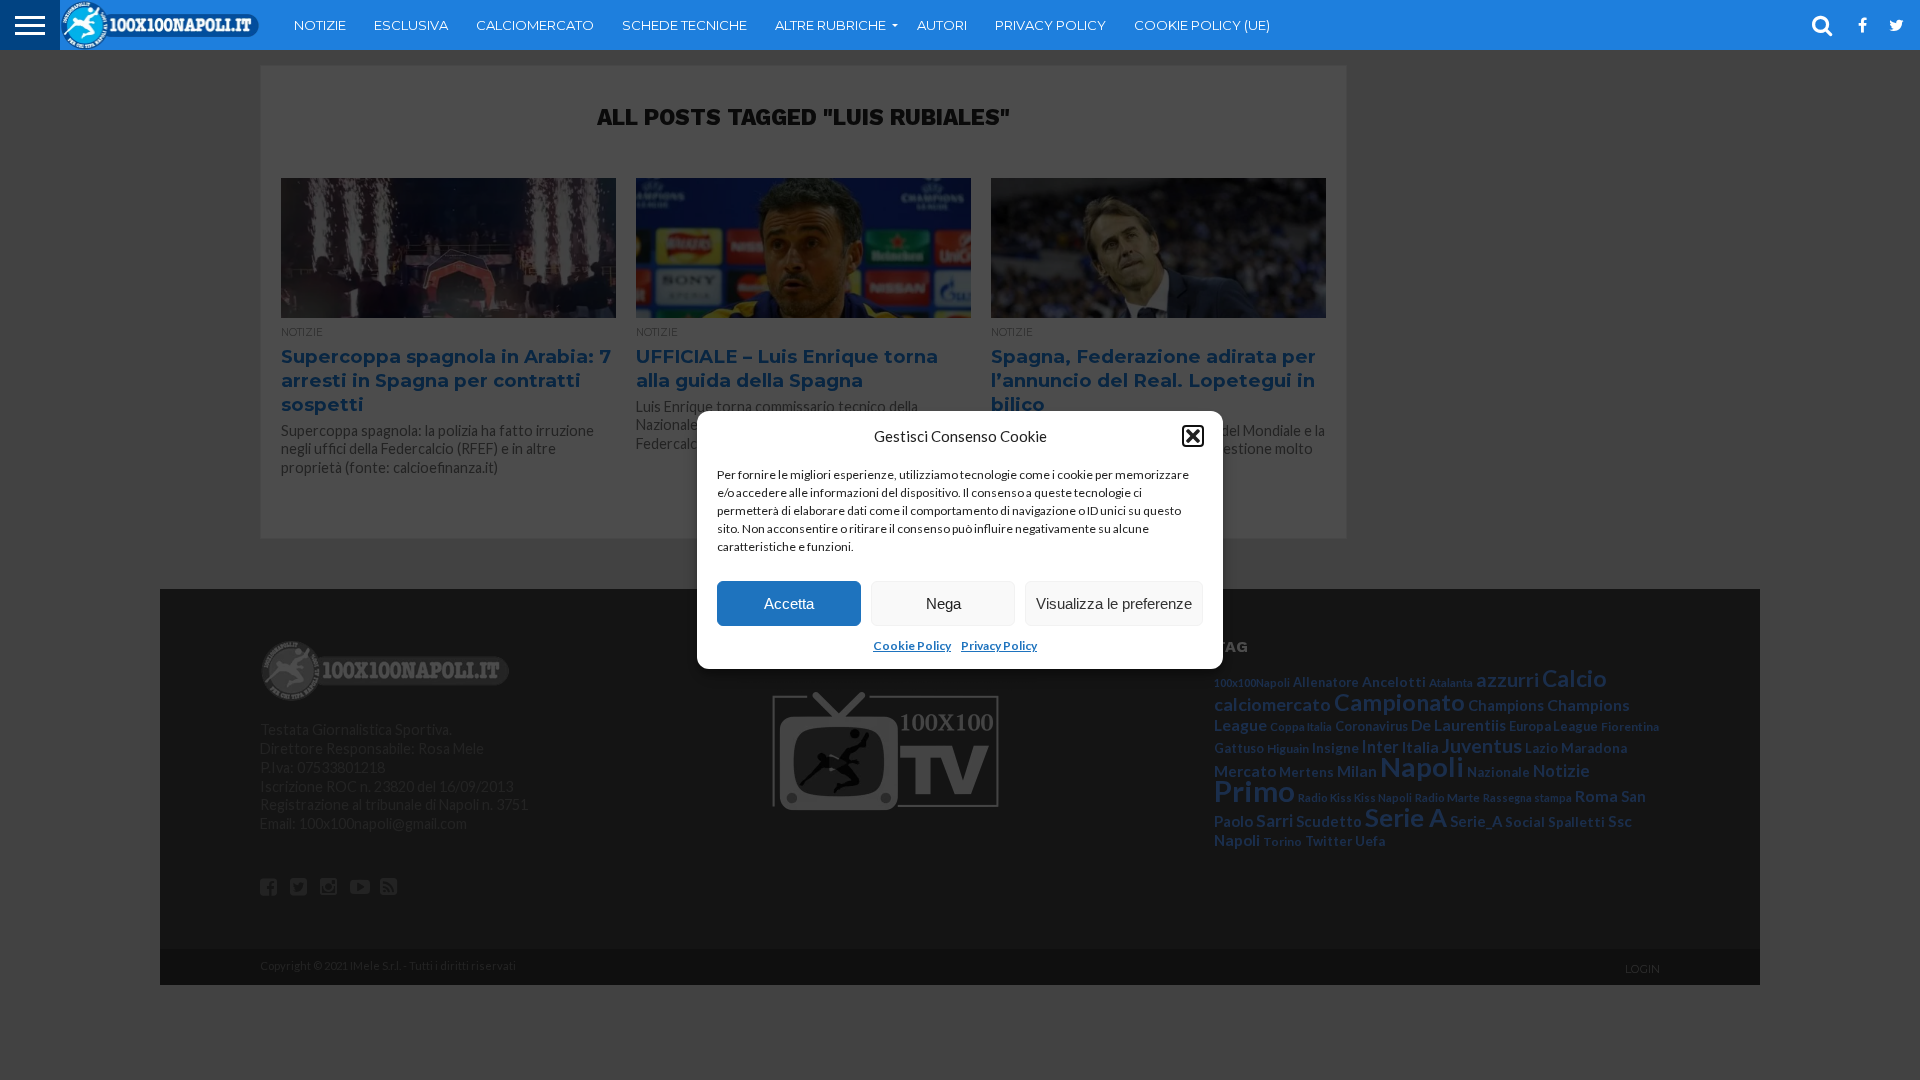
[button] (1193, 436)
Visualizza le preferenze (1114, 603)
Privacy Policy (999, 645)
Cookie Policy (912, 645)
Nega (943, 603)
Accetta (789, 603)
